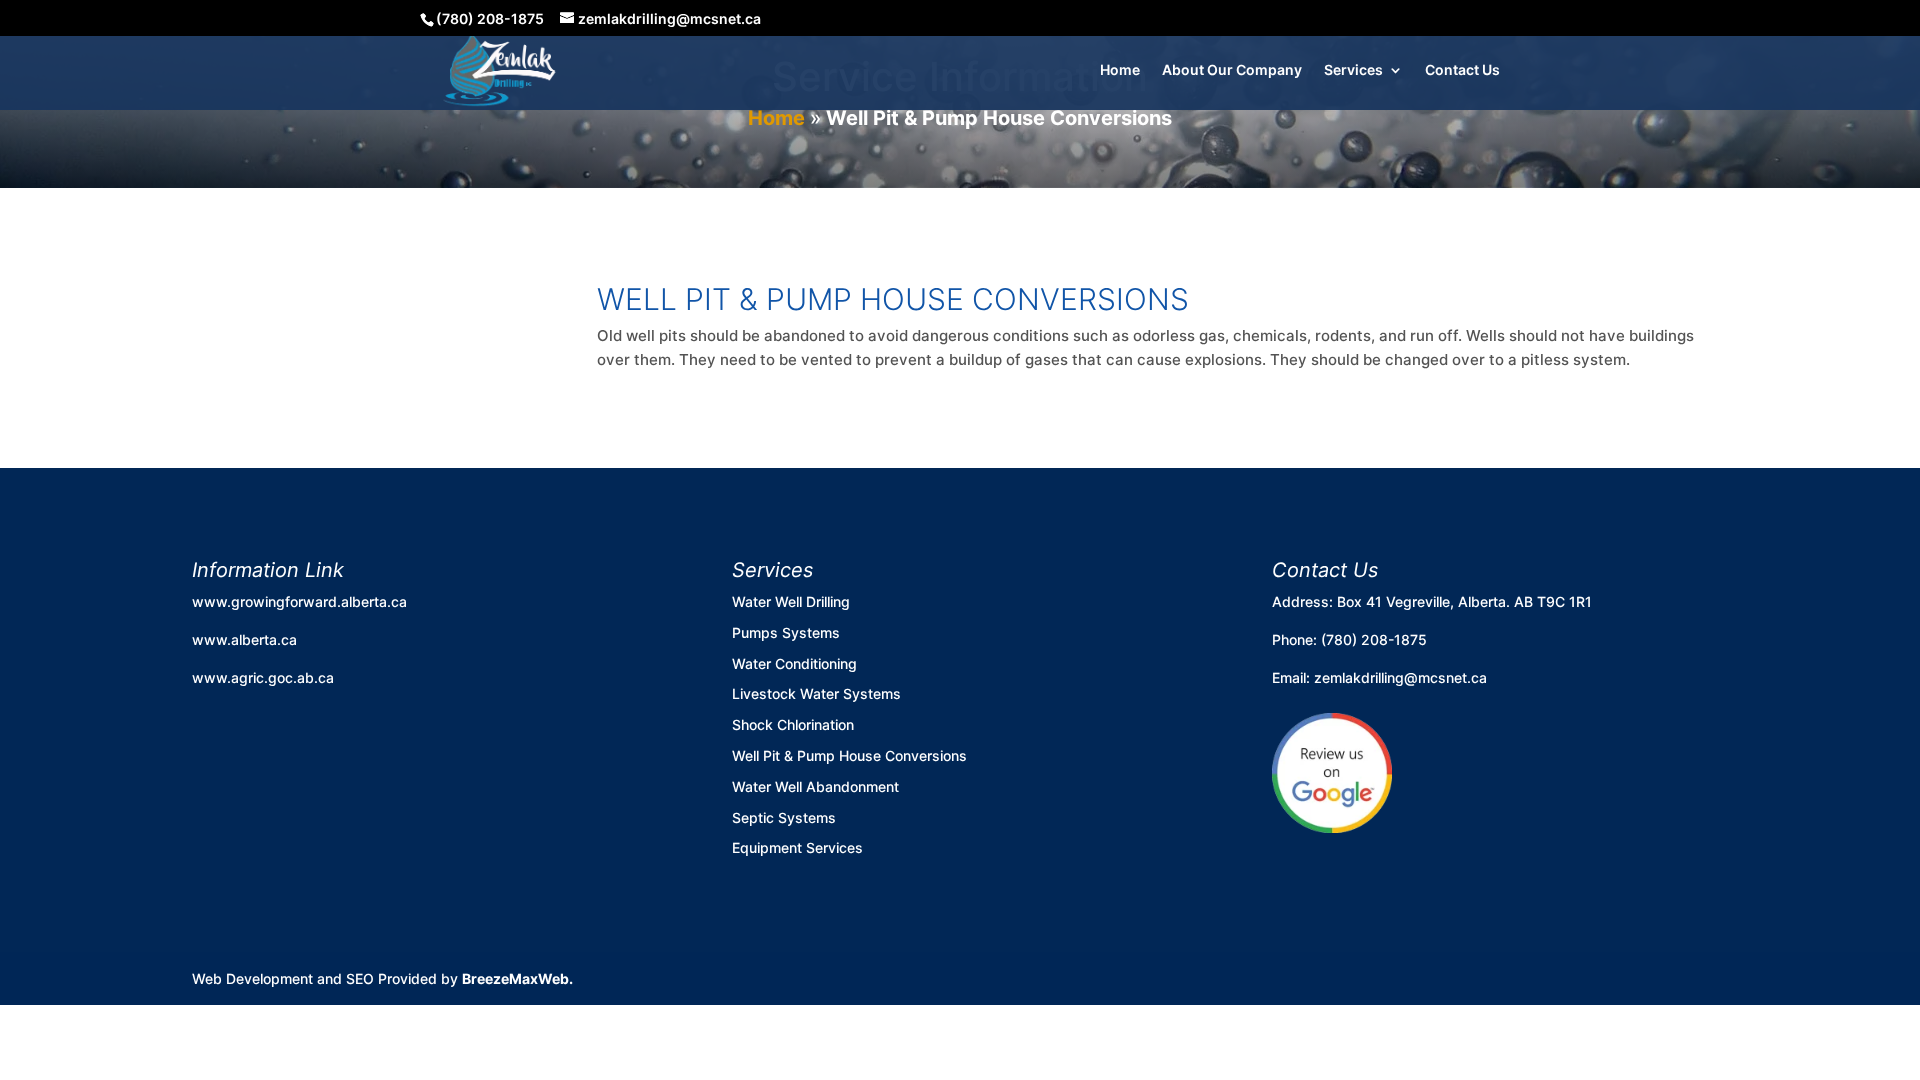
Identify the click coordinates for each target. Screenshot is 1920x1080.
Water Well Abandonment (815, 786)
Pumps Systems (786, 632)
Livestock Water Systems (816, 693)
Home (1120, 70)
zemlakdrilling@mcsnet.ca (1400, 677)
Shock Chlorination (793, 724)
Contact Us (1462, 70)
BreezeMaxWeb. (517, 978)
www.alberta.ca (244, 639)
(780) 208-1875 (1374, 639)
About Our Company (1232, 70)
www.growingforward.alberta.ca (299, 601)
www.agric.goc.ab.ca (263, 677)
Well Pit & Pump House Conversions (849, 755)
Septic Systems (784, 817)
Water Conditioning (794, 663)
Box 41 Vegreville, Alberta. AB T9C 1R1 (1464, 601)
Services (1353, 70)
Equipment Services (797, 847)
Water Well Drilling (791, 601)
